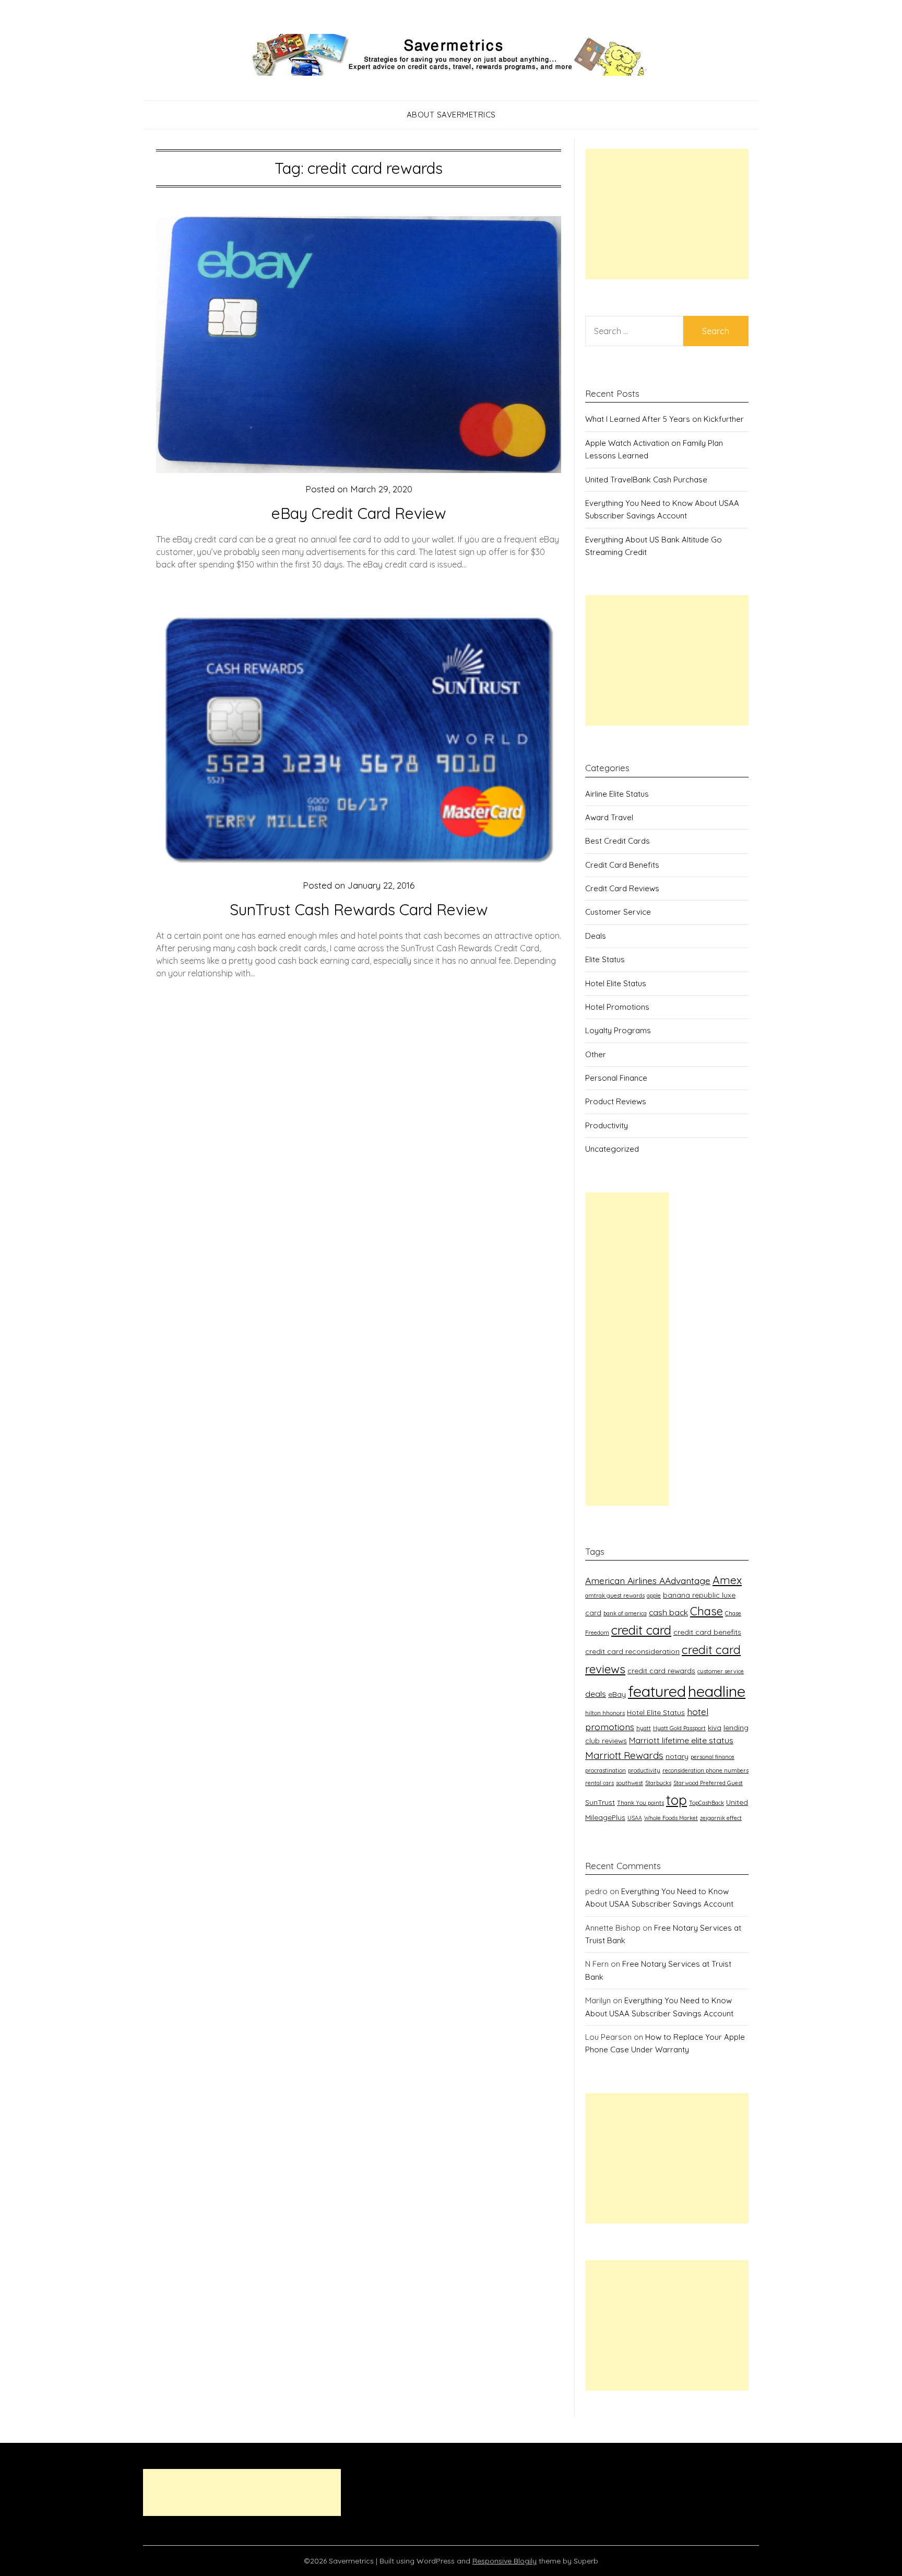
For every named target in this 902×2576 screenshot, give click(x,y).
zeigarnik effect (721, 1818)
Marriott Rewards (624, 1755)
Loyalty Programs (618, 1030)
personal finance (713, 1757)
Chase (707, 1611)
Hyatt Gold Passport (679, 1728)
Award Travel (609, 817)
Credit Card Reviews (622, 888)
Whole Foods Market (671, 1818)
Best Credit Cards (618, 841)
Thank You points (640, 1803)
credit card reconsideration (632, 1651)
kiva (715, 1727)
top (676, 1800)
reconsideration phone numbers (705, 1770)
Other (596, 1054)
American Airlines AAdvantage (648, 1580)
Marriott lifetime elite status (681, 1740)
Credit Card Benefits (622, 865)
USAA (635, 1818)
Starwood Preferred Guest (708, 1783)
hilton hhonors (605, 1713)
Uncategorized (612, 1149)
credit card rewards (661, 1670)
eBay (617, 1694)
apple (654, 1596)
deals (596, 1694)
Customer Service (618, 912)
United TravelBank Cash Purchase (646, 480)
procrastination (606, 1770)
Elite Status (605, 959)
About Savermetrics (451, 115)
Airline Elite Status (617, 794)
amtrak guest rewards (615, 1596)
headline (717, 1691)
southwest (630, 1783)
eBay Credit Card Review (359, 513)
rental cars (600, 1783)
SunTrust (600, 1802)
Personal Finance (616, 1078)
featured (657, 1691)
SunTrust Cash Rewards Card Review (359, 909)
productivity (644, 1770)
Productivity (607, 1125)
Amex (727, 1580)
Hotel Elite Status (616, 983)
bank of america (625, 1613)
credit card (641, 1630)
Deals (596, 936)
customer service (721, 1671)
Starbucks (658, 1783)
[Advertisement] (667, 214)
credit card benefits (707, 1632)
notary (677, 1756)
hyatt (644, 1728)
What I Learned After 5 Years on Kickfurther (664, 419)
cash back (668, 1612)
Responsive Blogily (505, 2561)
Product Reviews (616, 1101)
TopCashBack (707, 1803)
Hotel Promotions (617, 1007)
